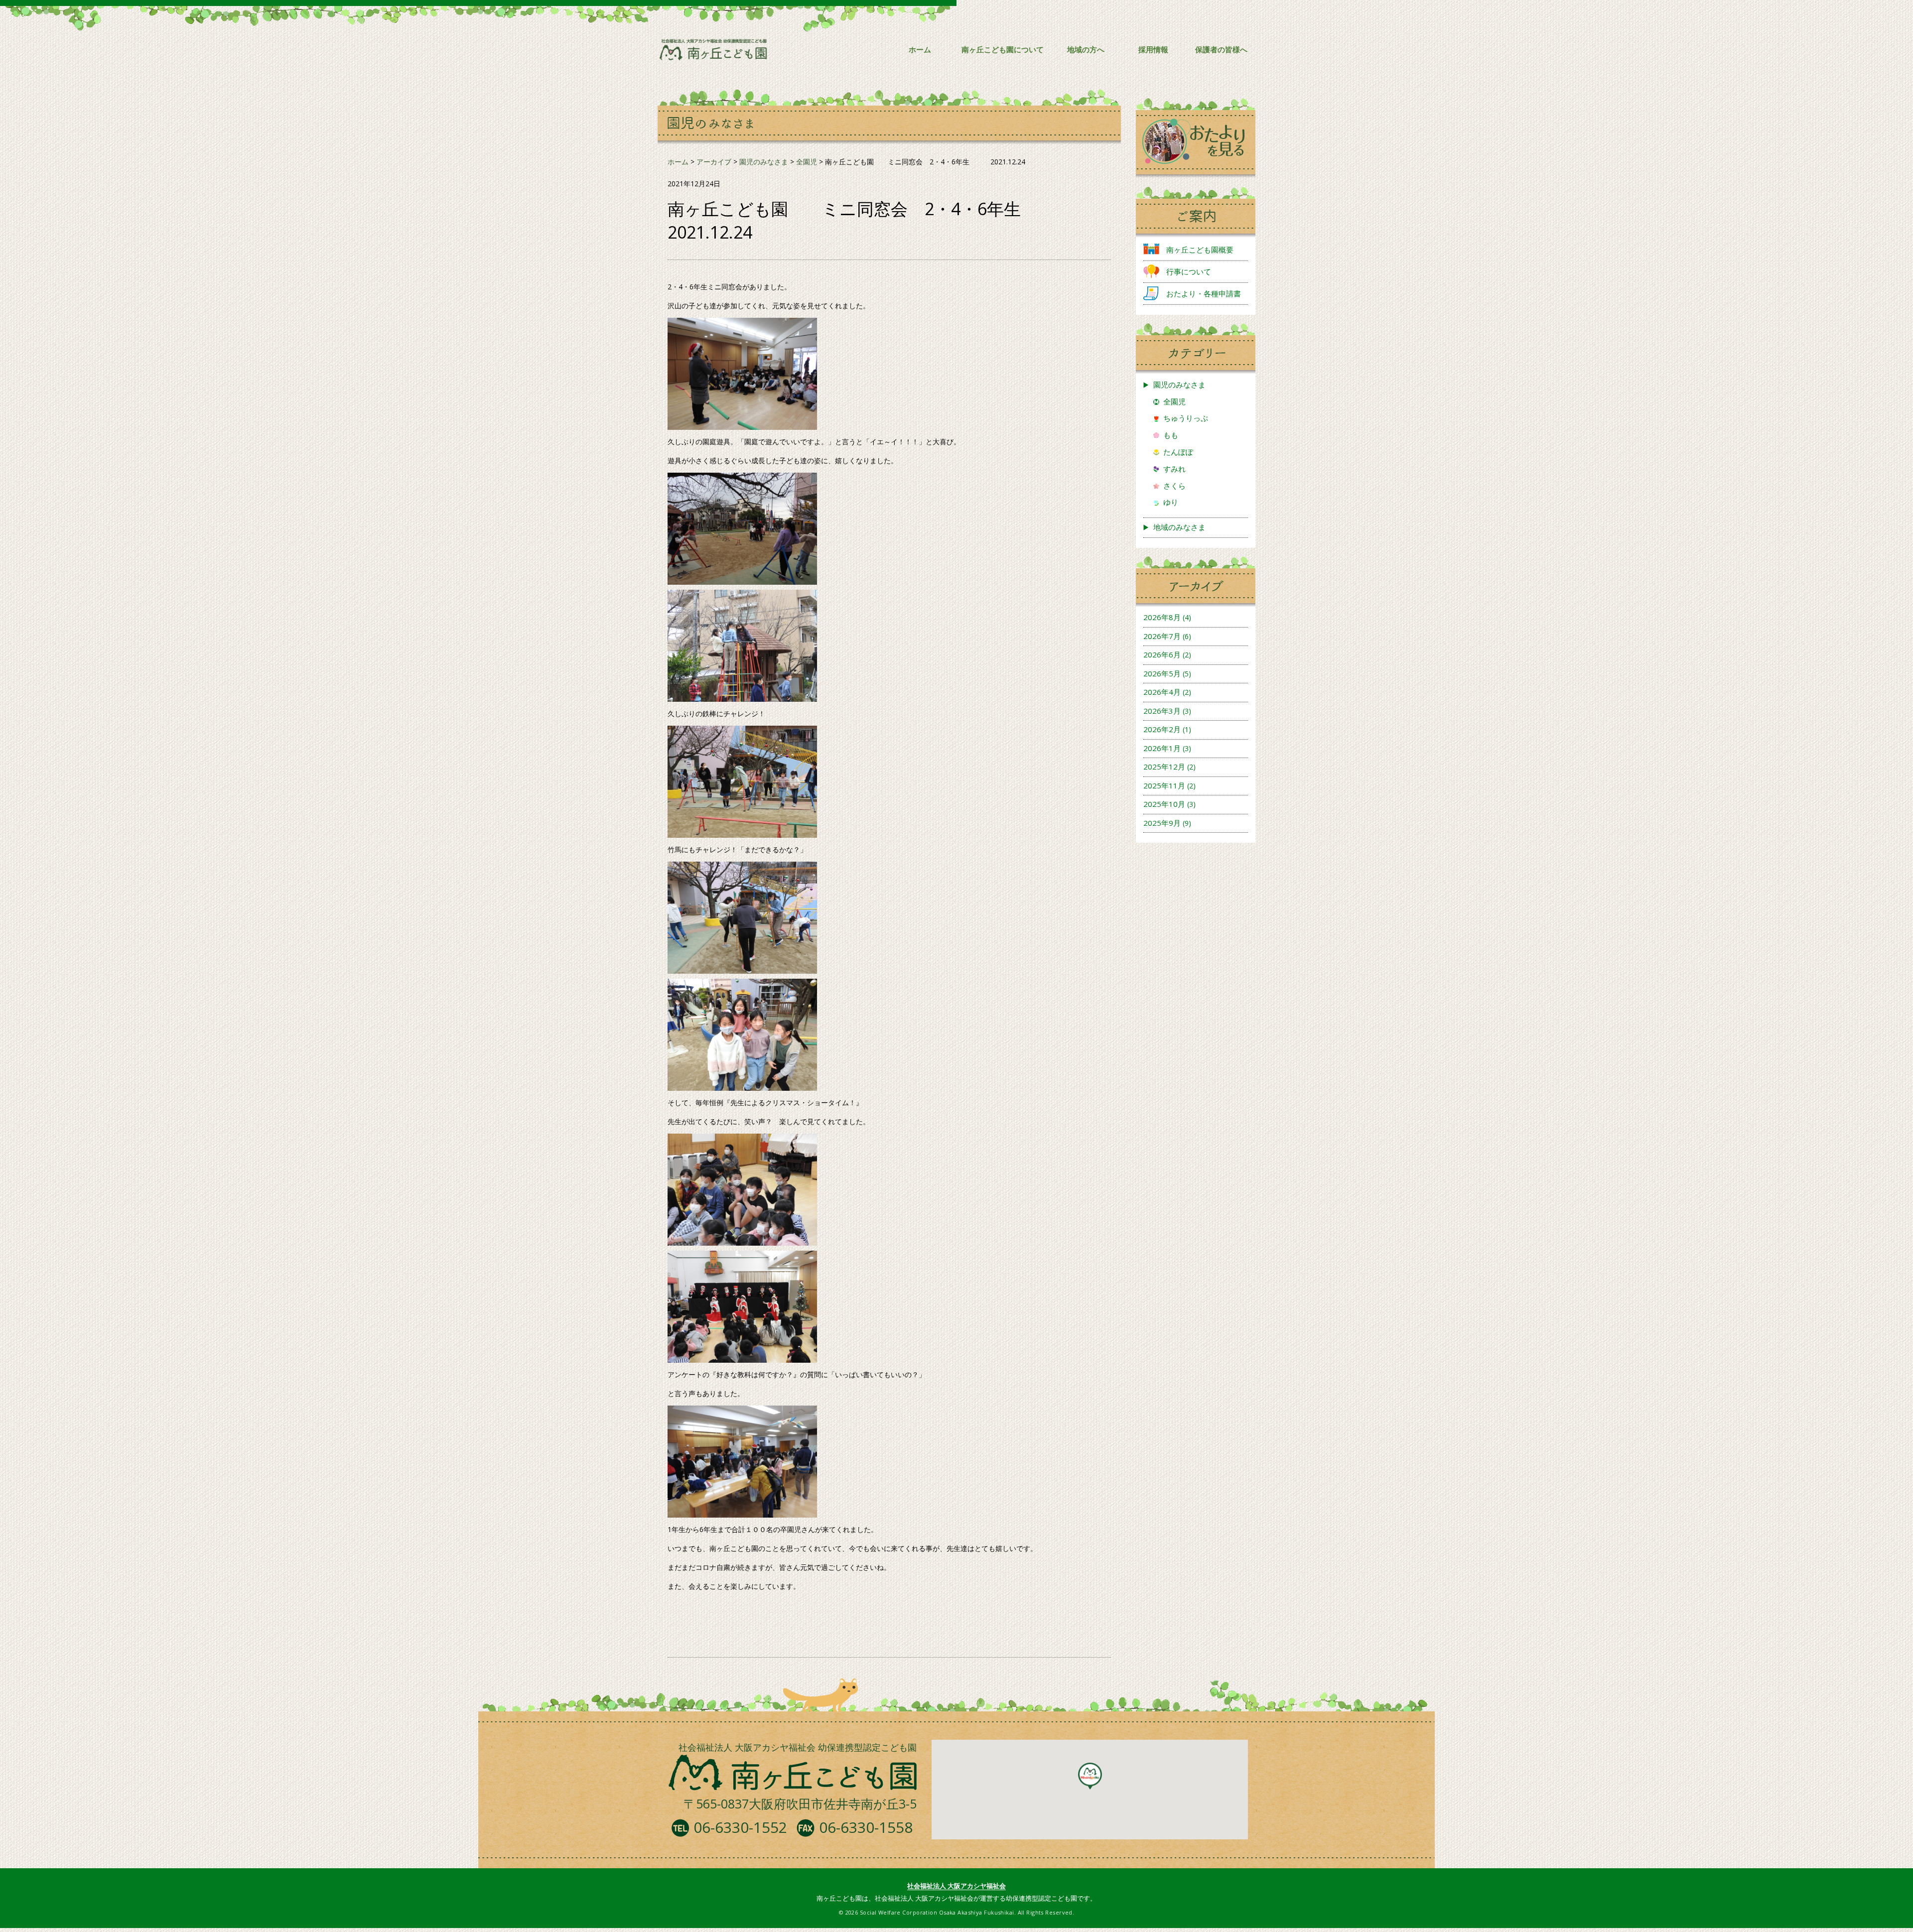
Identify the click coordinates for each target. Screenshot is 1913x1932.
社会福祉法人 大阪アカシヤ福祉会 (956, 1886)
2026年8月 (1162, 617)
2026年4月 (1162, 692)
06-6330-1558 (866, 1827)
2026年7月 (1162, 636)
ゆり (1171, 502)
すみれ (1174, 469)
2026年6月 (1162, 654)
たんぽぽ (1178, 452)
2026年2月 (1162, 729)
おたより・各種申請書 (1204, 293)
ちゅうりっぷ (1186, 418)
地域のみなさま (1179, 527)
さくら (1174, 486)
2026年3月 (1162, 711)
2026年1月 (1162, 748)
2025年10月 (1164, 804)
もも (1171, 435)
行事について (1189, 271)
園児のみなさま (1179, 385)
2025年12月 (1164, 767)
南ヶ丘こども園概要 (1200, 250)
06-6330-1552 (740, 1827)
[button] (1090, 1776)
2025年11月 (1164, 785)
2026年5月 (1162, 673)
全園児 (1174, 401)
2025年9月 (1162, 823)
